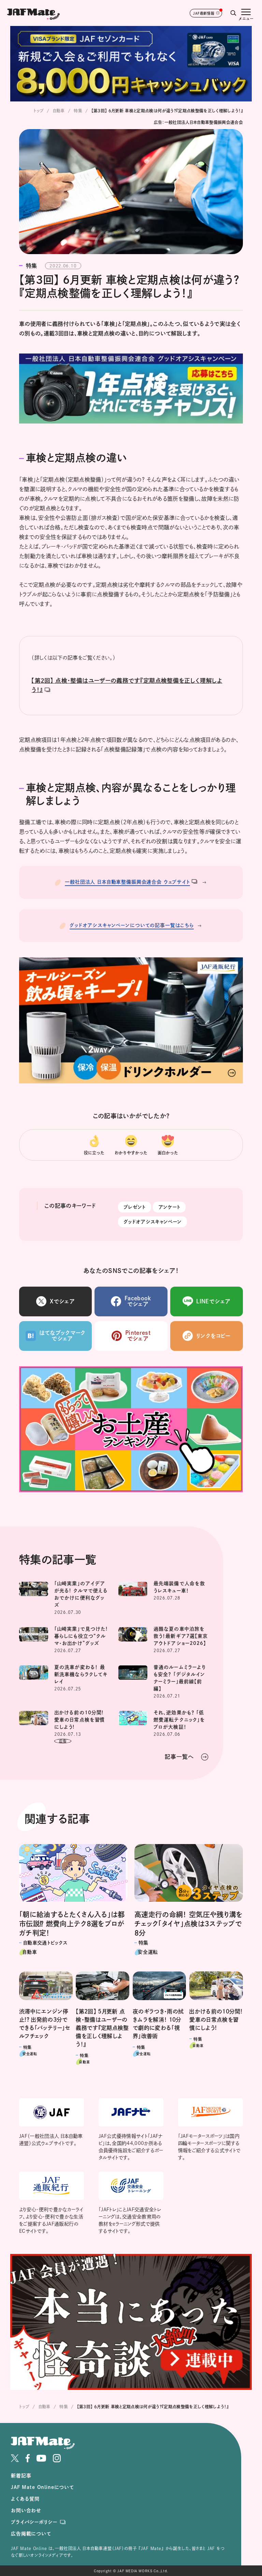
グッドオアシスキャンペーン (152, 1222)
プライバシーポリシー (34, 2522)
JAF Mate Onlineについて (42, 2487)
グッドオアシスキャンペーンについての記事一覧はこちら (132, 925)
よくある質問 (25, 2499)
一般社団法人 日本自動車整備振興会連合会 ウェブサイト (127, 882)
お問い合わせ (26, 2510)
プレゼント (135, 1207)
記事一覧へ (179, 1757)
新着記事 (21, 2476)
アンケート (169, 1207)
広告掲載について (31, 2534)
